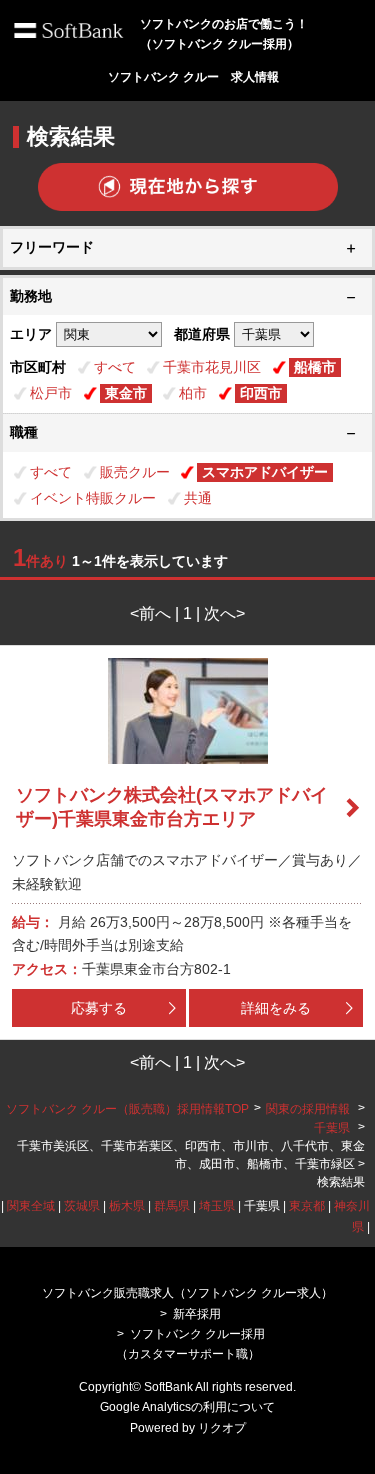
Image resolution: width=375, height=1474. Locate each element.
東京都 (307, 1206)
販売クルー (135, 472)
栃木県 (127, 1206)
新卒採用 (197, 1314)
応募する (99, 1008)
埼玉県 (217, 1206)
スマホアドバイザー (265, 472)
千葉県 (332, 1128)
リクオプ (222, 1428)
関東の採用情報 (309, 1109)
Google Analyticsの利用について (187, 1407)
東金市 (126, 393)
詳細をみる (276, 1008)
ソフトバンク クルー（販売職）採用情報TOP (127, 1109)
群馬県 (172, 1206)
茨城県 (82, 1206)
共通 (198, 498)
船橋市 (315, 367)
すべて (115, 367)
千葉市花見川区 (212, 367)
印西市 (261, 393)
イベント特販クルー (93, 498)
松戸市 (51, 393)
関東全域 (31, 1206)
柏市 (193, 393)
